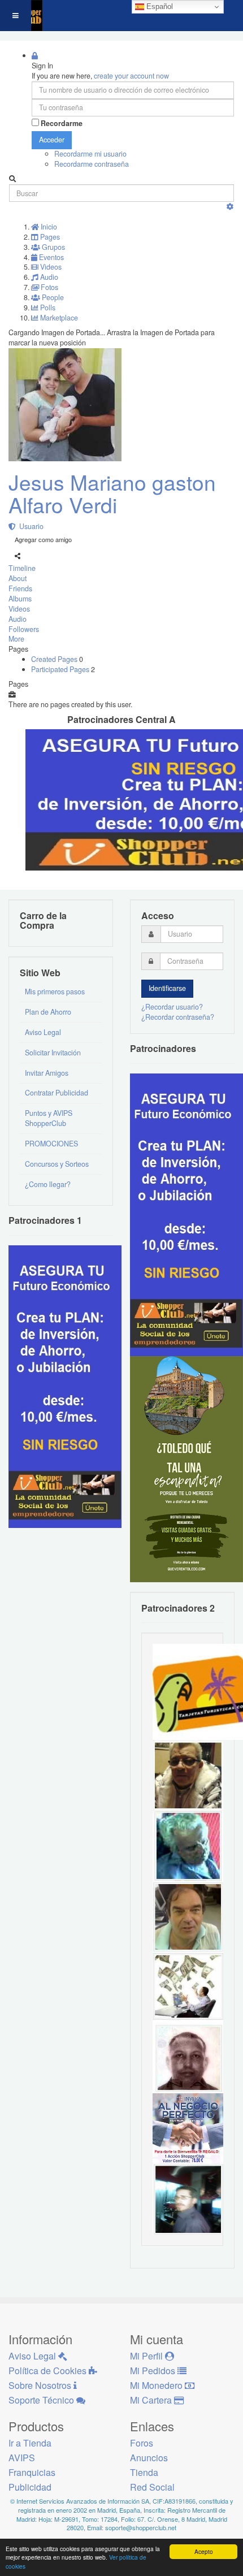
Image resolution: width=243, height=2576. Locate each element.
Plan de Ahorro (48, 1012)
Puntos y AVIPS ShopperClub (49, 1118)
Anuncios (149, 2458)
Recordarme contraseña (92, 164)
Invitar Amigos (47, 1073)
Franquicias (32, 2472)
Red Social (152, 2487)
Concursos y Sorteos (57, 1164)
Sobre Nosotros (41, 2385)
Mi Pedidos (154, 2371)
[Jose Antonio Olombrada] (65, 1386)
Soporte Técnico (42, 2400)
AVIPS (22, 2458)
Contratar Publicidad (57, 1093)
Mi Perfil (147, 2356)
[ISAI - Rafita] (188, 1916)
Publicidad (30, 2487)
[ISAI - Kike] (188, 1774)
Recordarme (62, 124)
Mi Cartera (152, 2400)
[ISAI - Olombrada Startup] (186, 1214)
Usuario (30, 526)
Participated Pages (61, 669)
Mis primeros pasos (55, 992)
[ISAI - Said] (188, 2057)
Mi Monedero (157, 2385)
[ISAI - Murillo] (188, 2198)
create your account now (131, 76)
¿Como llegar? (48, 1184)
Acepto (204, 2551)
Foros (142, 2443)
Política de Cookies (49, 2371)
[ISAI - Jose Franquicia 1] (188, 2128)
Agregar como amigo (43, 539)
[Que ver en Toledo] (186, 1468)
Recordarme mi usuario (90, 154)
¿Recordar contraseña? (178, 1017)
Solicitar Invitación (53, 1053)
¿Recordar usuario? (172, 1007)
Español (159, 7)
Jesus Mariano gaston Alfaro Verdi (112, 493)
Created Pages (55, 659)
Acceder (52, 140)
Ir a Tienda (30, 2443)
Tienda (144, 2472)
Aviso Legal (43, 1032)
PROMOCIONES (51, 1144)
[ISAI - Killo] (188, 1845)
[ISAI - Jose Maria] (188, 1986)
